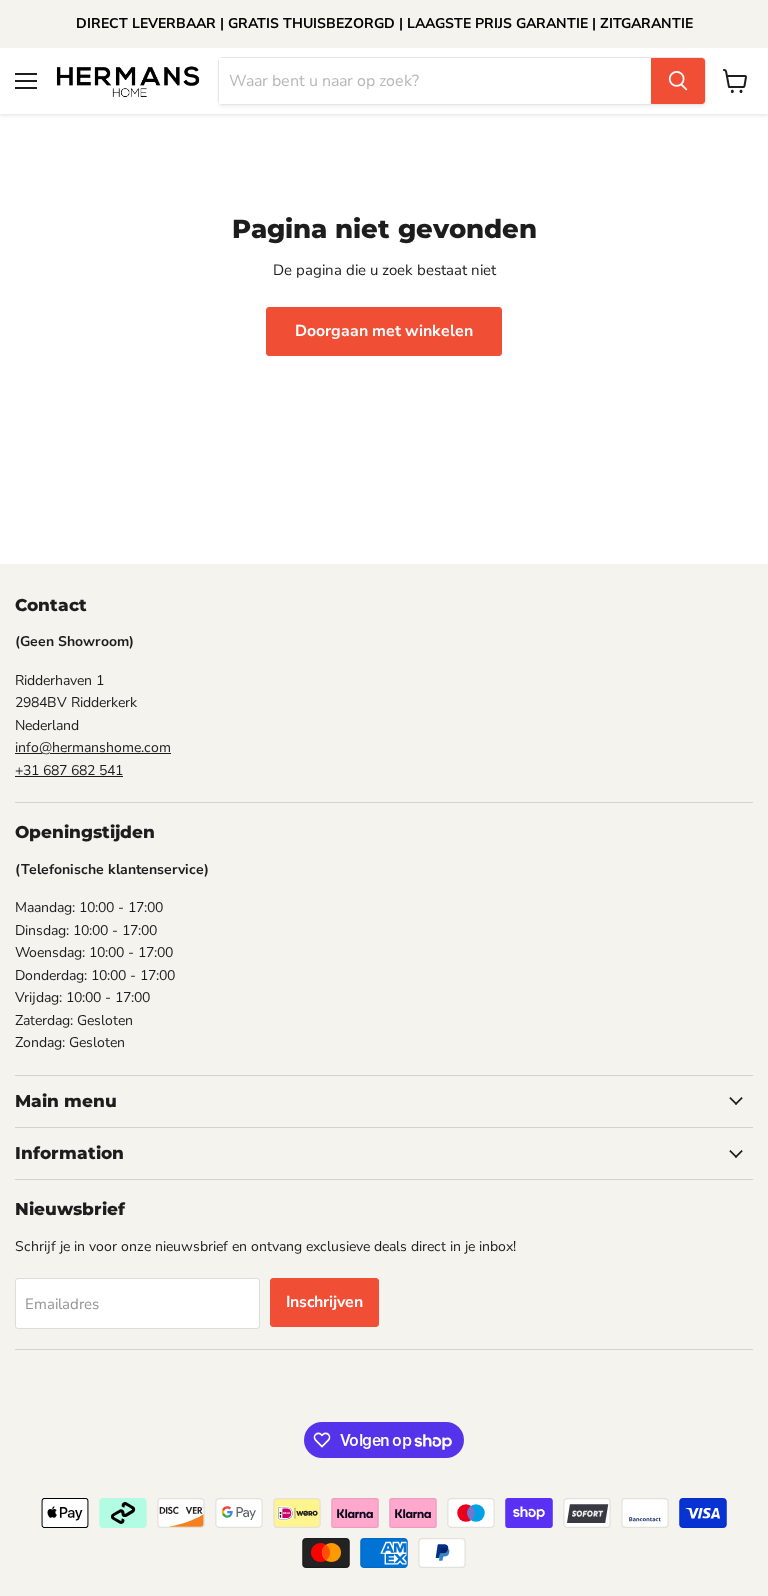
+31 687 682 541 (69, 770)
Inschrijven (324, 1302)
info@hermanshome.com (93, 747)
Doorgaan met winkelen (384, 331)
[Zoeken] (678, 81)
